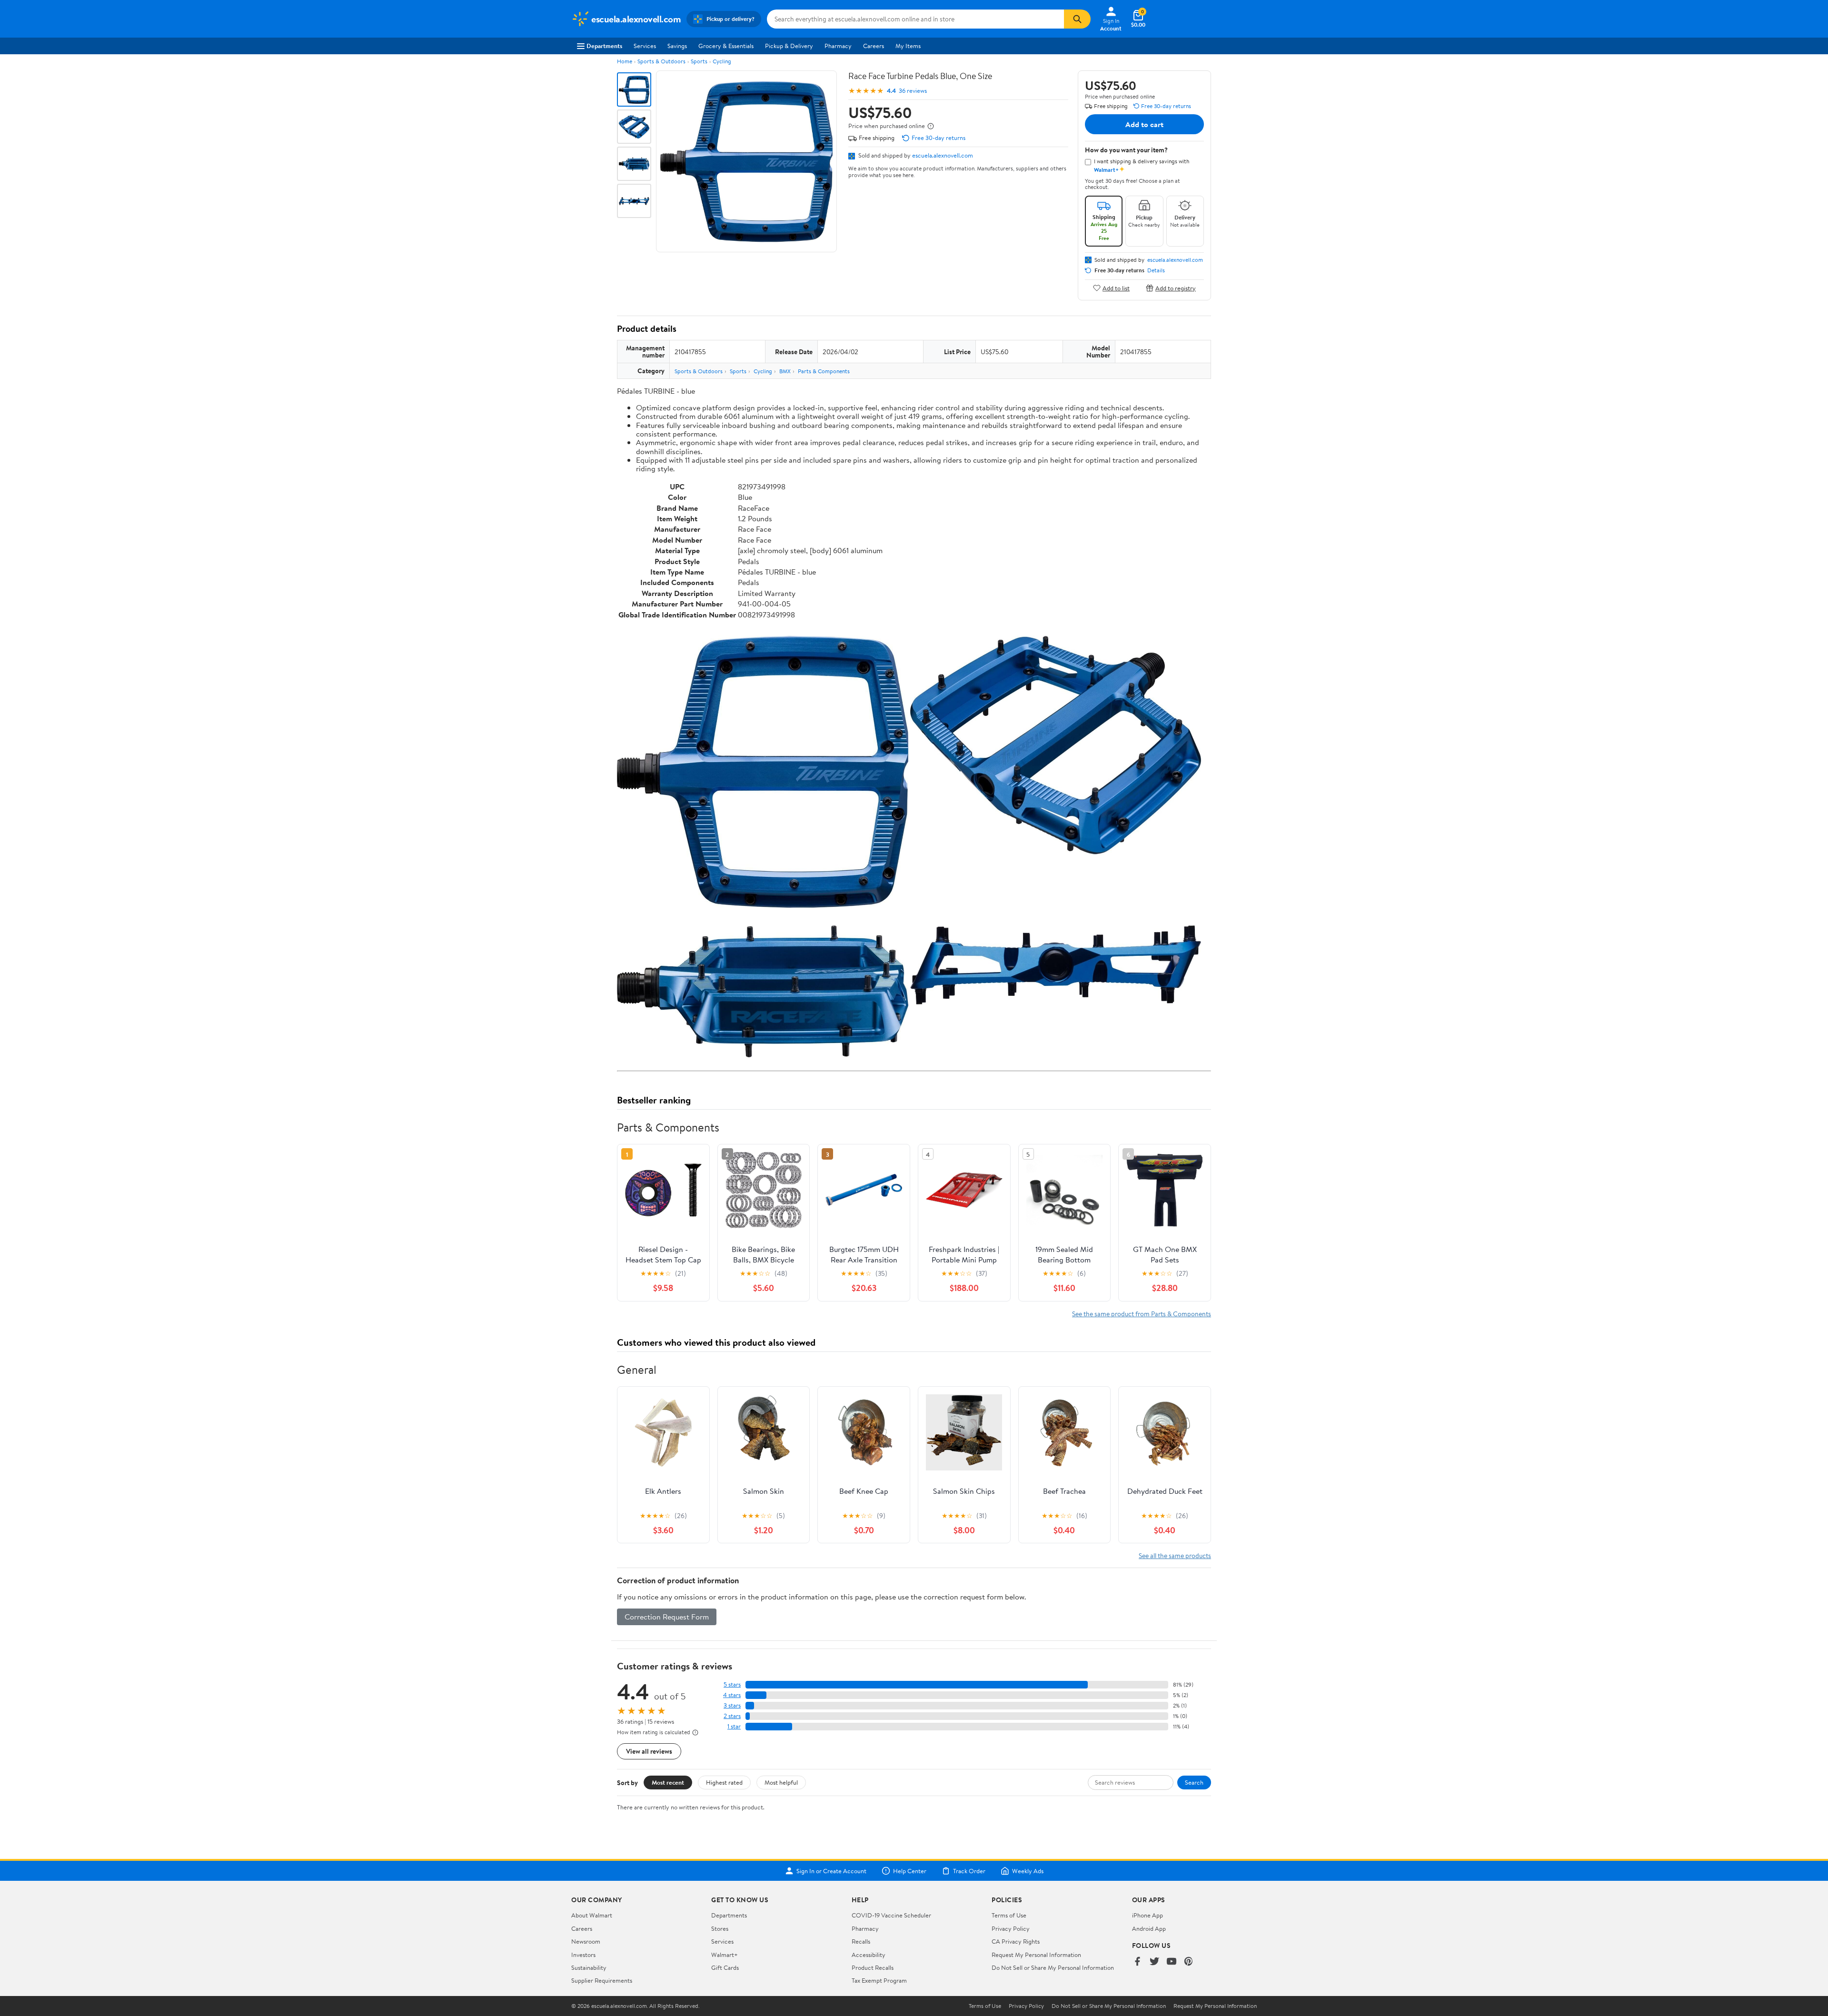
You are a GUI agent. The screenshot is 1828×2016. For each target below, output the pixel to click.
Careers (874, 46)
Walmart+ (725, 1955)
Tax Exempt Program (879, 1980)
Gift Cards (725, 1967)
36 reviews (913, 91)
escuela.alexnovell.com (943, 155)
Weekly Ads (1028, 1871)
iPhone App (1147, 1915)
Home (625, 61)
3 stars (732, 1705)
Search (1194, 1782)
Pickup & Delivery (789, 46)
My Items (908, 46)
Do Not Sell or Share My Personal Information (1053, 1967)
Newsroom (586, 1941)
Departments (604, 46)
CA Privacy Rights (1016, 1941)
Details (1156, 270)
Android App (1149, 1928)
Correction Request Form (667, 1617)
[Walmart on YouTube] (1172, 1962)
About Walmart (592, 1915)
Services (645, 46)
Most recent (668, 1782)
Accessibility (869, 1955)
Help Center (910, 1871)
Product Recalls (873, 1967)
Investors (583, 1955)
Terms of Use (1009, 1915)
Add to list (1116, 288)
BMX (785, 371)
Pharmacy (838, 46)
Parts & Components (824, 371)
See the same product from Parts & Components (1142, 1314)
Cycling (722, 61)
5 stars (732, 1684)
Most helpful (781, 1782)
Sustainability (589, 1967)
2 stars (732, 1716)
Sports (699, 61)
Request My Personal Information (1036, 1955)
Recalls (861, 1941)
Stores (720, 1928)
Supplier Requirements (602, 1980)
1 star (734, 1726)
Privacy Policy (1011, 1928)
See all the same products (1175, 1555)
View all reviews (649, 1751)
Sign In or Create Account (831, 1871)
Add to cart (1144, 124)
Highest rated (724, 1782)
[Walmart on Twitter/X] (1154, 1962)
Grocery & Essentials (726, 46)
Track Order (969, 1871)
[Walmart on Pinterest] (1189, 1962)
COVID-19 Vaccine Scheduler (891, 1915)
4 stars (732, 1695)
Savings (677, 46)
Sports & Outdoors (661, 61)
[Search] (1077, 19)
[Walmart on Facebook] (1137, 1962)
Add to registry (1176, 288)
